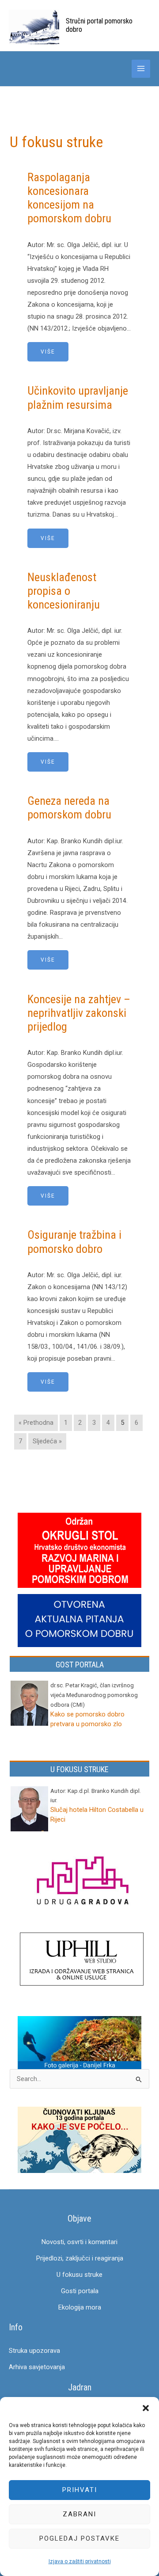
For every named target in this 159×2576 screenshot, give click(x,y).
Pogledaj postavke (79, 2538)
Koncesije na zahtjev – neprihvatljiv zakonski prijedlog (79, 1013)
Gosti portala (80, 2291)
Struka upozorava (34, 2351)
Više (48, 352)
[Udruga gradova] (82, 1882)
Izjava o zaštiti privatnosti (80, 2561)
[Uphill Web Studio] (82, 1960)
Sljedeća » (47, 1441)
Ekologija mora (80, 2307)
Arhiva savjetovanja (37, 2367)
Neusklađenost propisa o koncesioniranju (64, 591)
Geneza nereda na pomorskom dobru (69, 808)
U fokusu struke (79, 2275)
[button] (146, 2408)
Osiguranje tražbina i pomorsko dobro (74, 1242)
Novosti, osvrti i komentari (79, 2242)
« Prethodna (36, 1423)
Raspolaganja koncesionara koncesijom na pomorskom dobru (69, 198)
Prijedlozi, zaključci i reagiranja (80, 2258)
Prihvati (80, 2490)
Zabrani (79, 2514)
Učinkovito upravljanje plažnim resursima (78, 398)
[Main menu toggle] (141, 69)
